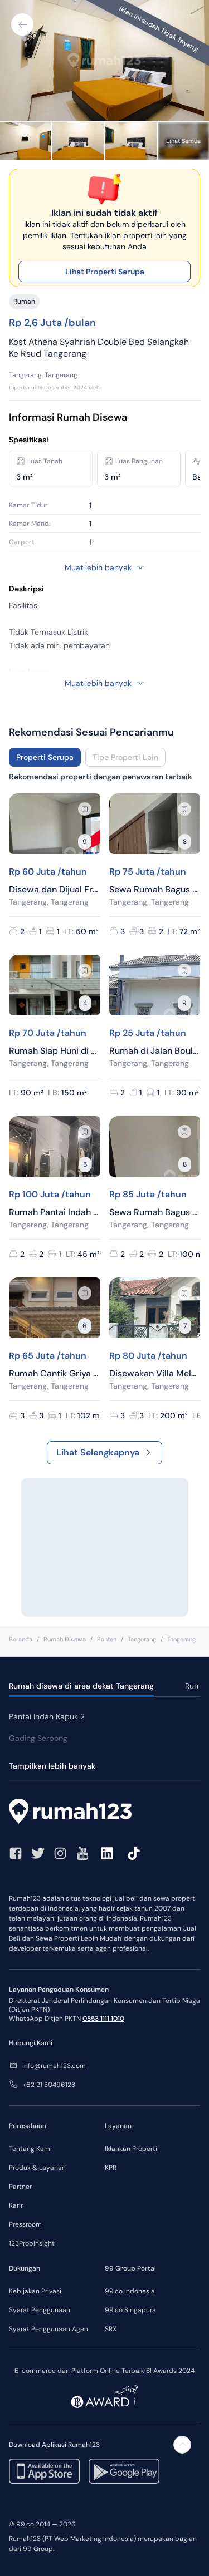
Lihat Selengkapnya (98, 1452)
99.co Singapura (130, 2310)
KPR (111, 2168)
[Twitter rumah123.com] (38, 1853)
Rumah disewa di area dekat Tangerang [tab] (81, 1686)
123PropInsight (32, 2243)
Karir (16, 2205)
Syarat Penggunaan (40, 2310)
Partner (20, 2187)
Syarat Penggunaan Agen (48, 2329)
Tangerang (142, 1639)
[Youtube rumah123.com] (82, 1853)
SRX (111, 2329)
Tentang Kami (30, 2149)
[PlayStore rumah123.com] (124, 2471)
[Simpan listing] (85, 809)
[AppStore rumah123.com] (44, 2471)
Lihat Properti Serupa (105, 272)
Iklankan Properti (131, 2149)
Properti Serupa (45, 757)
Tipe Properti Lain (125, 757)
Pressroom (25, 2224)
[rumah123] (104, 1813)
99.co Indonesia (130, 2291)
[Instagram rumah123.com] (60, 1853)
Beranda (21, 1639)
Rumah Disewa (65, 1639)
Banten (107, 1639)
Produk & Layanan (37, 2168)
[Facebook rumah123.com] (16, 1853)
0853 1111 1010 (103, 2019)
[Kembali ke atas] (182, 2445)
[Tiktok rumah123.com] (134, 1853)
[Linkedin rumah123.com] (107, 1853)
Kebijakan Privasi (35, 2291)
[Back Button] (22, 24)
